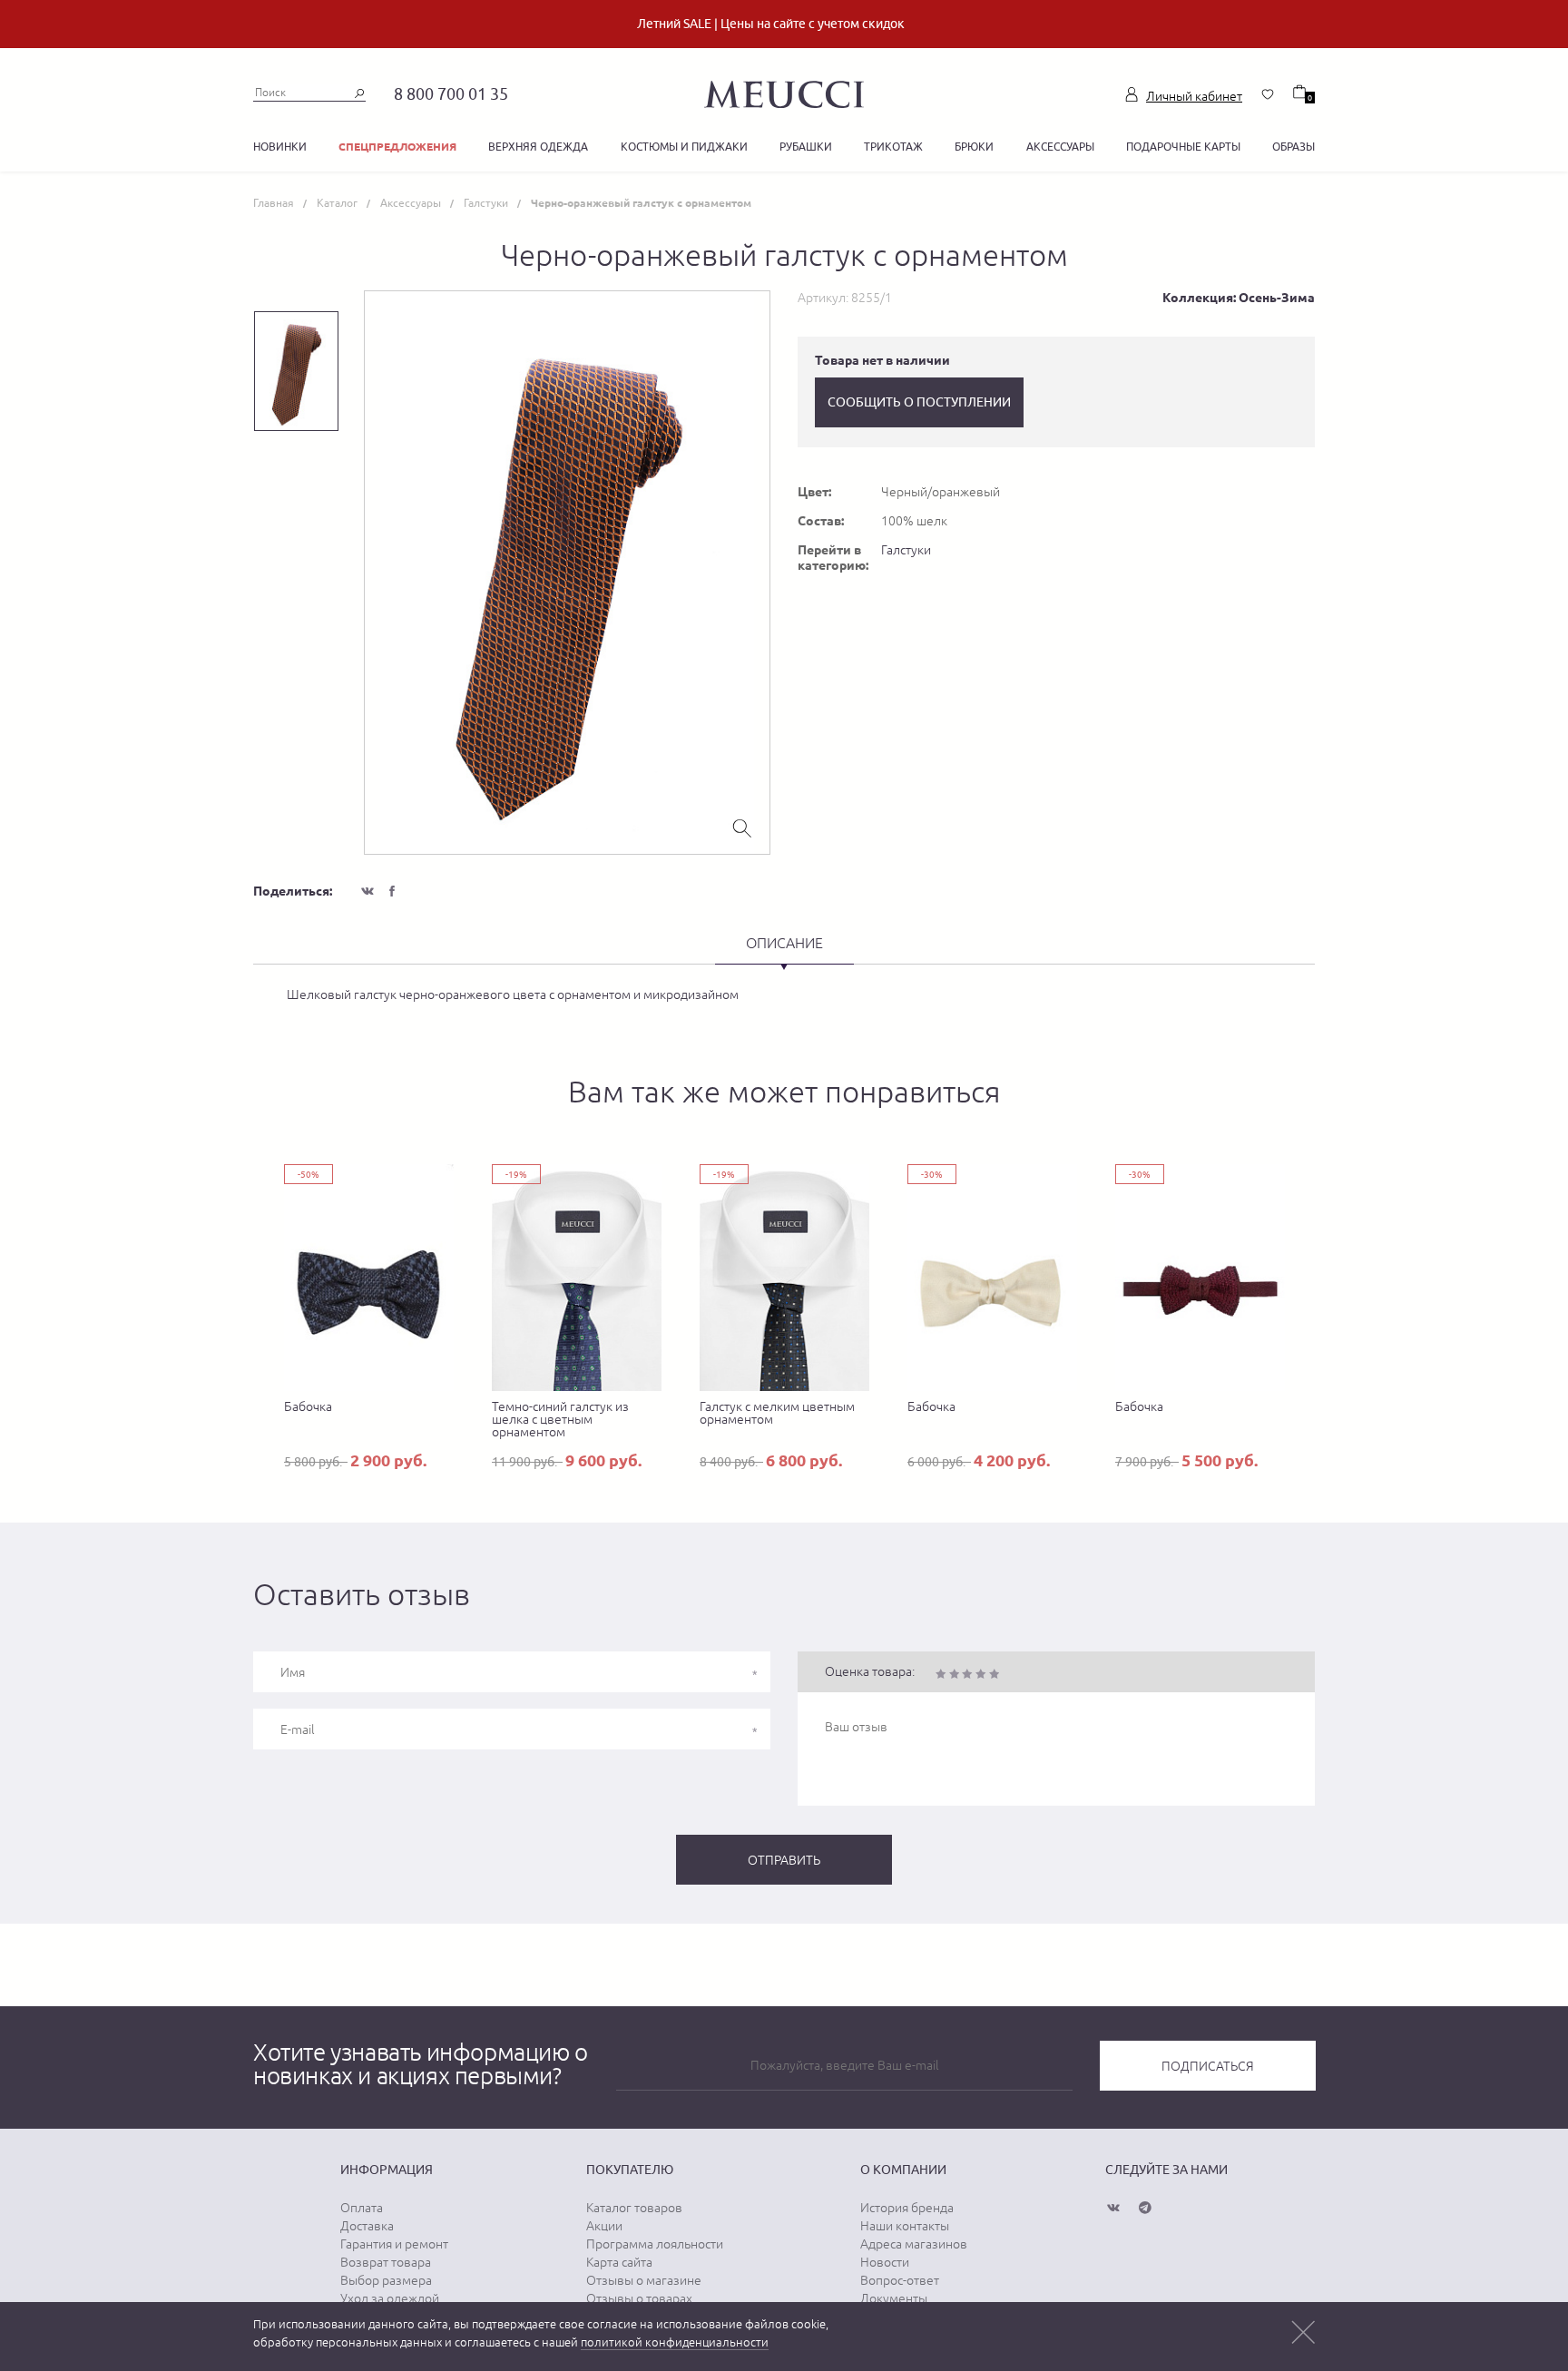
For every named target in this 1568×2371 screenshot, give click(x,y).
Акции (604, 2226)
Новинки (280, 147)
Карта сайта (619, 2262)
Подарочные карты (1183, 147)
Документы (894, 2298)
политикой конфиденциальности (675, 2342)
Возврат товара (386, 2262)
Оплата (362, 2208)
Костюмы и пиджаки (684, 147)
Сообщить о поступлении (919, 402)
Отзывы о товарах (639, 2298)
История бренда (907, 2208)
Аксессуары (1060, 147)
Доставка (367, 2226)
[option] (567, 573)
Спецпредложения (397, 147)
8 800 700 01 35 (451, 94)
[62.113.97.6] (784, 92)
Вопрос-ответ (900, 2280)
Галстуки (906, 550)
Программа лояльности (655, 2244)
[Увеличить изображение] (742, 827)
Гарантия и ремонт (394, 2244)
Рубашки (806, 147)
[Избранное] (1268, 94)
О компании (903, 2170)
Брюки (974, 147)
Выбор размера (386, 2280)
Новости (885, 2262)
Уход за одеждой (390, 2298)
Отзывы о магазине (644, 2280)
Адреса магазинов (914, 2244)
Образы (1294, 147)
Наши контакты (905, 2226)
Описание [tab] (784, 943)
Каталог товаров (634, 2208)
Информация (387, 2170)
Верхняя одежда (538, 147)
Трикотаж (893, 147)
